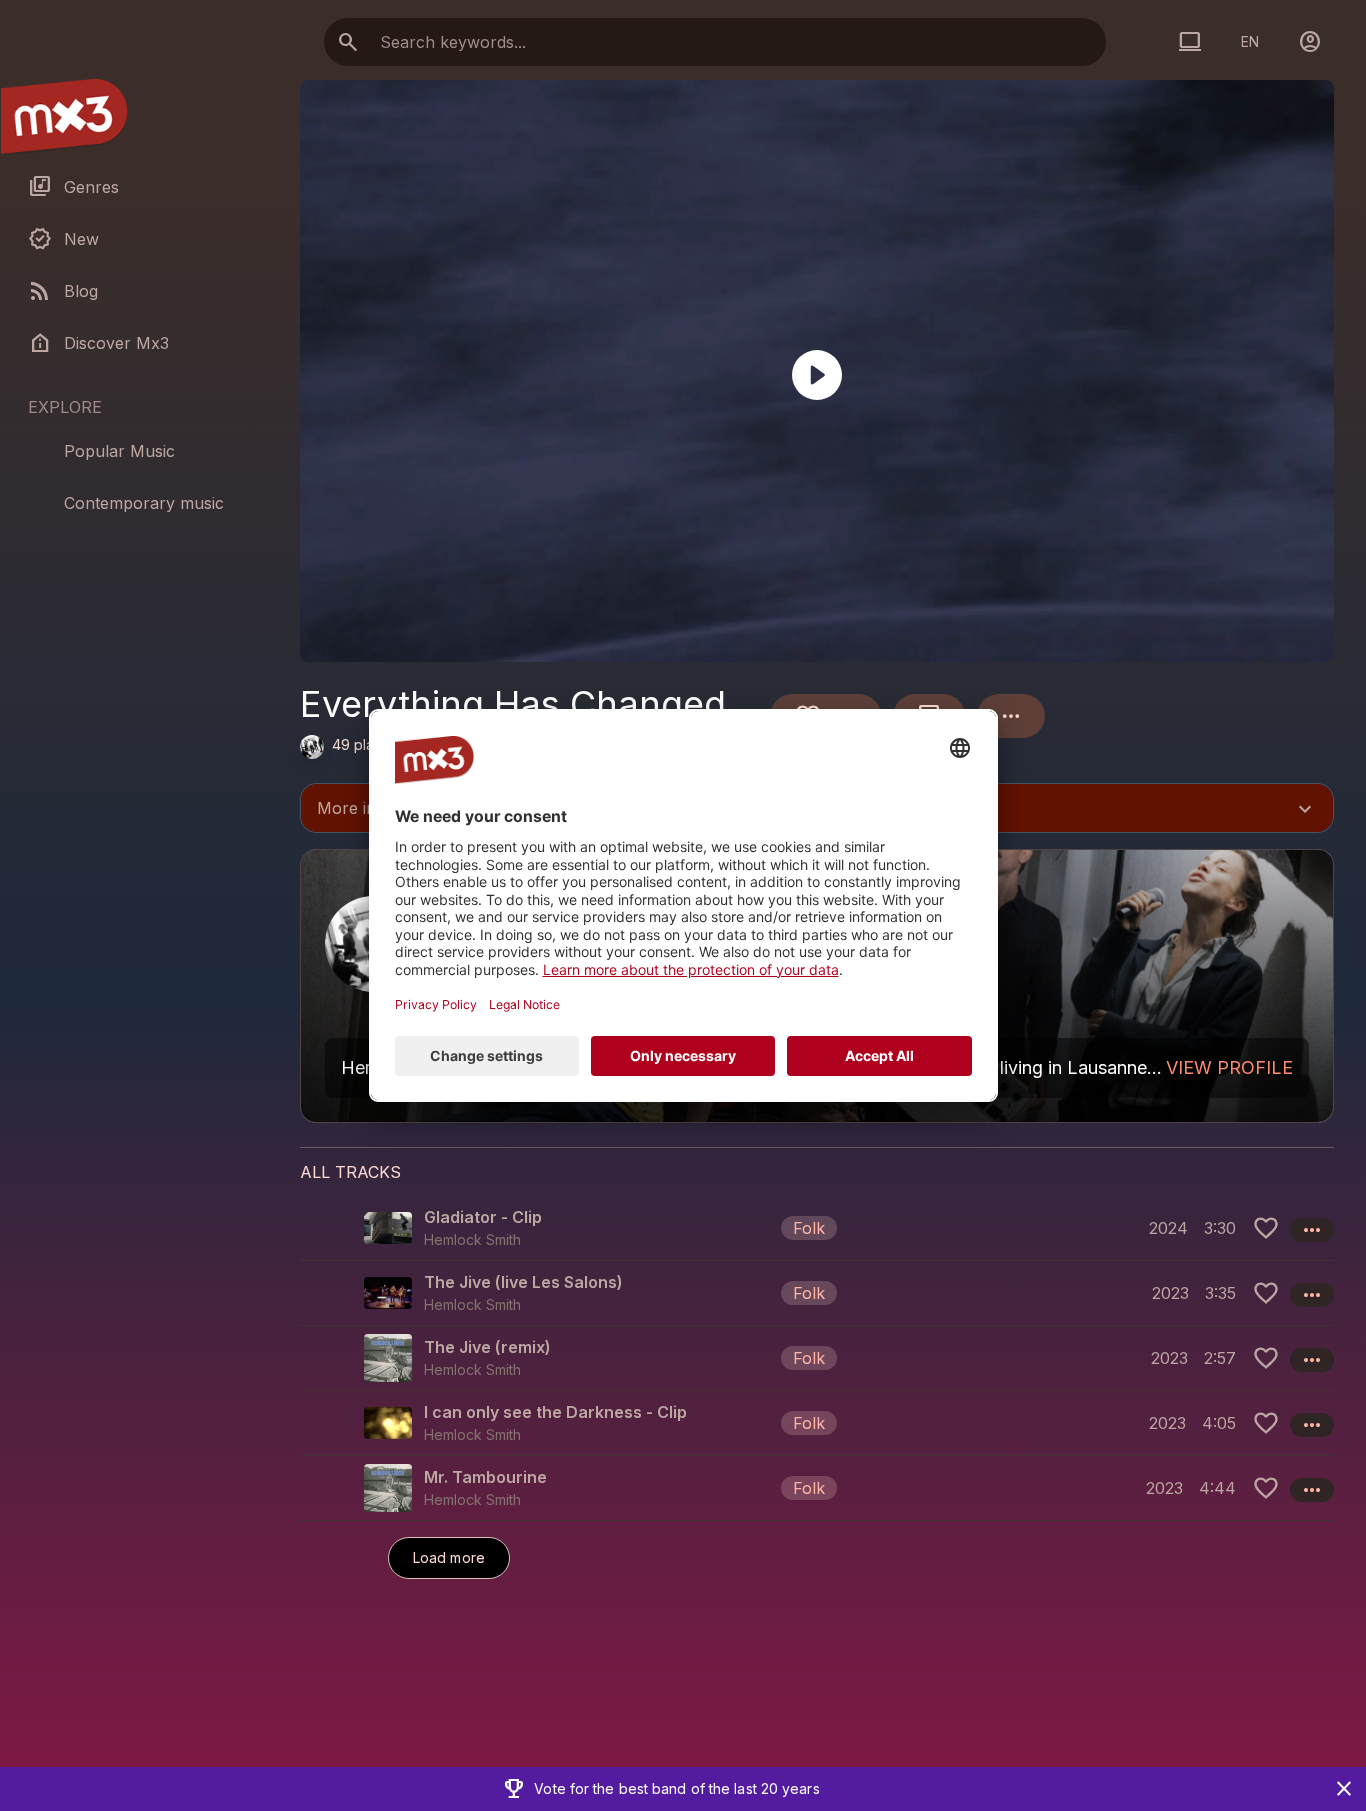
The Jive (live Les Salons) (523, 1282)
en (1250, 41)
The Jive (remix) (487, 1347)
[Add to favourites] (1266, 1228)
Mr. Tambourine (485, 1477)
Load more (449, 1557)
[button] (817, 1228)
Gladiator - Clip (483, 1217)
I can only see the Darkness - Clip (555, 1412)
